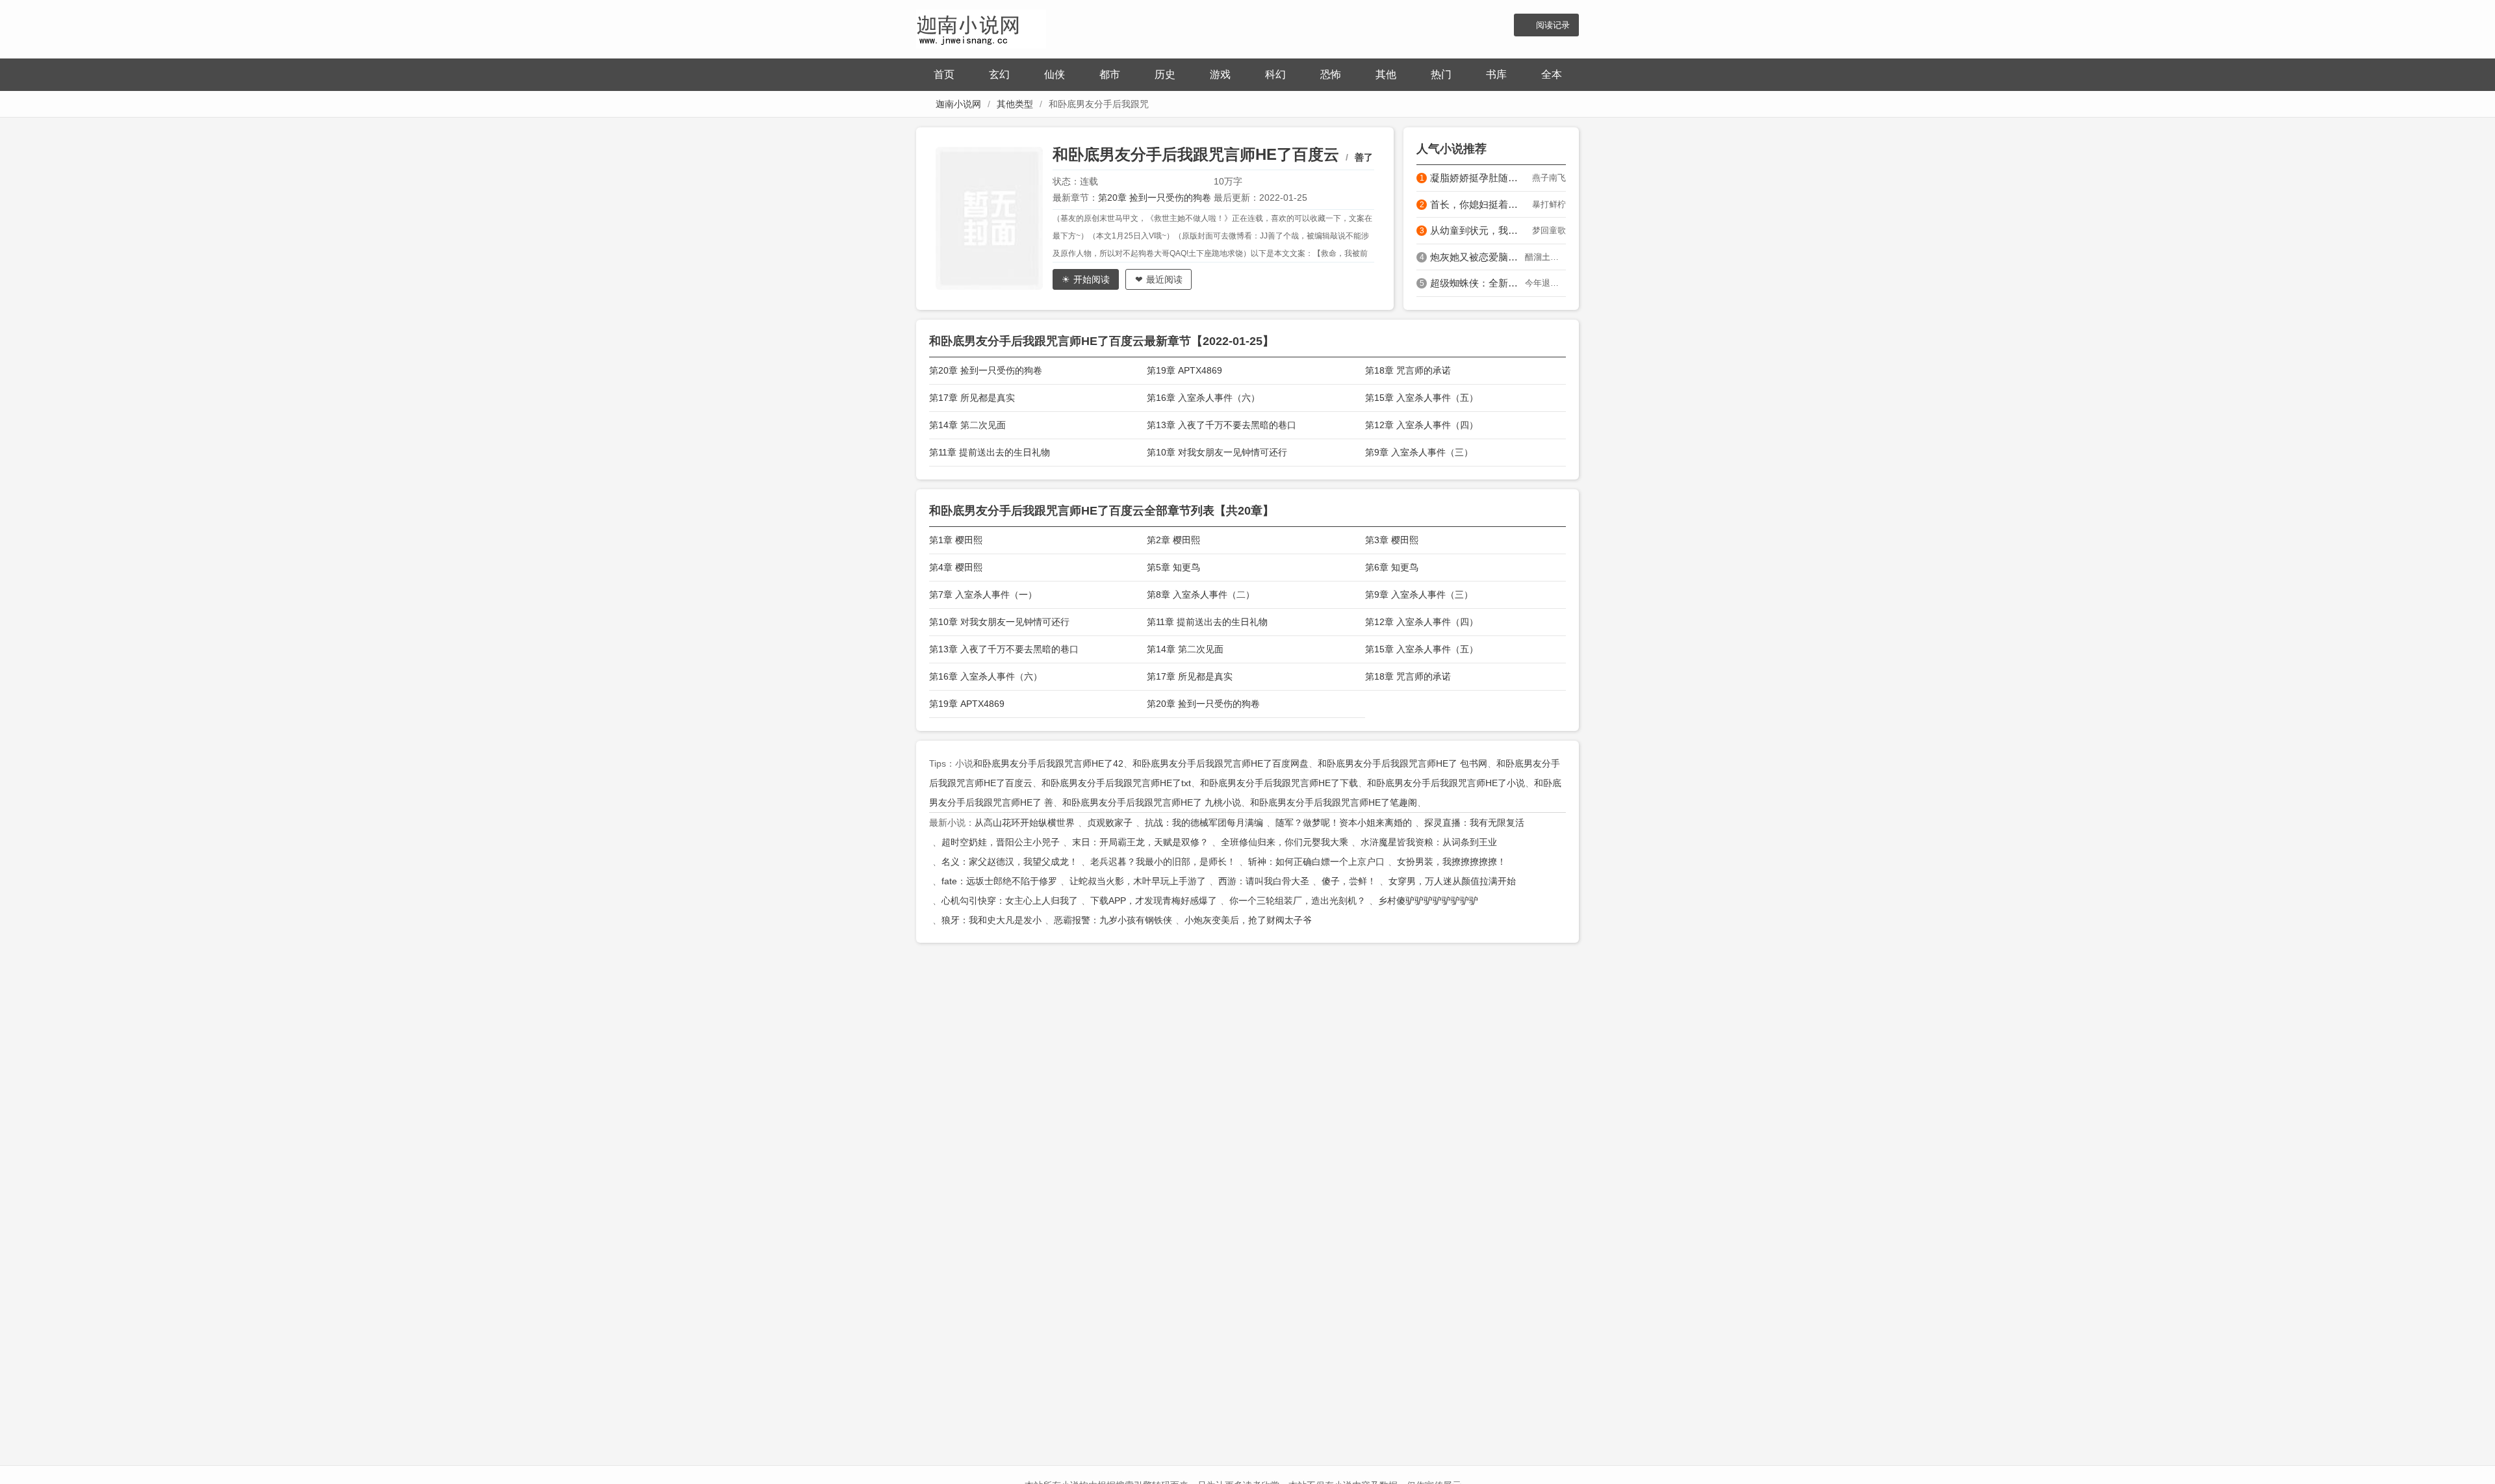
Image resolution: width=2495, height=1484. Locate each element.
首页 (944, 74)
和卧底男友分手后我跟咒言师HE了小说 (1446, 783)
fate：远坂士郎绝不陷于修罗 (999, 881)
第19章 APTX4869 (1184, 370)
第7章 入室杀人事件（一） (983, 595)
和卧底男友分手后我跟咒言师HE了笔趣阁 (1334, 802)
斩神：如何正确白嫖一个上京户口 (1316, 862)
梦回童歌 (1549, 230)
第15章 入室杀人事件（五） (1422, 398)
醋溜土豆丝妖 (1545, 257)
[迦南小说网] (981, 28)
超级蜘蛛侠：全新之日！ (1478, 283)
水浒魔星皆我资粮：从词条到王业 (1429, 842)
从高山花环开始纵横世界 (1025, 823)
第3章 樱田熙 (1392, 540)
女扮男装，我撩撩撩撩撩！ (1452, 862)
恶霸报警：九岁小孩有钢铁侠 (1113, 920)
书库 (1496, 74)
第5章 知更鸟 (1173, 567)
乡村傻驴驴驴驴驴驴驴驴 (1428, 901)
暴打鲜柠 (1549, 204)
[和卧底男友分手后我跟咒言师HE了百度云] (994, 218)
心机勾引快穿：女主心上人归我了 (1010, 901)
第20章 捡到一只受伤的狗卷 (1155, 198)
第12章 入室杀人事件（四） (1422, 425)
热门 (1441, 74)
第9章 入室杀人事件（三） (1419, 452)
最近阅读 (1164, 279)
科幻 (1275, 74)
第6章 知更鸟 (1392, 567)
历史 (1165, 74)
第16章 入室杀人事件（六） (1203, 398)
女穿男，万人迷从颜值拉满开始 (1452, 881)
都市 (1110, 74)
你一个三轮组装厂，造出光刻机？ (1298, 901)
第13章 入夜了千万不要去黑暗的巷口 (1222, 425)
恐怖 (1331, 74)
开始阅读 (1092, 279)
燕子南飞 (1549, 178)
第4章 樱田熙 (956, 567)
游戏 (1220, 74)
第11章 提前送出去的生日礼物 (990, 452)
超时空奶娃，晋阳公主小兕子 (1001, 842)
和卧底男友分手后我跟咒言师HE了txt (1116, 783)
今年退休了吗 (1545, 283)
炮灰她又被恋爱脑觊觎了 (1478, 257)
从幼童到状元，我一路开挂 (1478, 230)
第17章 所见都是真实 (972, 398)
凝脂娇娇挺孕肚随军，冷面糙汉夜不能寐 (1478, 178)
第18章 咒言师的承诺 (1408, 370)
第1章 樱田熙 (956, 540)
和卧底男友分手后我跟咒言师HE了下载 (1279, 783)
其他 (1386, 74)
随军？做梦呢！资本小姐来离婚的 (1344, 823)
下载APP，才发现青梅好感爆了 (1154, 901)
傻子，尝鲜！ (1349, 881)
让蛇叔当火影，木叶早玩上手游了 (1138, 881)
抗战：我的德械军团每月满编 (1204, 823)
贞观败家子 (1110, 823)
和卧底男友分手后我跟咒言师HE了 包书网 (1402, 763)
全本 (1552, 74)
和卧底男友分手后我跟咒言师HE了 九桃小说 (1152, 802)
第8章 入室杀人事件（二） (1201, 595)
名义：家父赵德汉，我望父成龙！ (1010, 862)
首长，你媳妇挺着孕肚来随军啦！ (1478, 204)
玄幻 (999, 74)
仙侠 (1055, 74)
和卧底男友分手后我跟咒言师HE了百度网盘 (1221, 763)
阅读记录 (1553, 25)
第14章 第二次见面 (967, 425)
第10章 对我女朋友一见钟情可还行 (1217, 452)
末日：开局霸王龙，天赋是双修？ (1140, 842)
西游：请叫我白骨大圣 (1264, 881)
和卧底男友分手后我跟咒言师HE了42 (1048, 763)
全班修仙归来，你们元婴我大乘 (1285, 842)
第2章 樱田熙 (1173, 540)
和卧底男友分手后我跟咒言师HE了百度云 (1196, 154)
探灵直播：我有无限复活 (1474, 823)
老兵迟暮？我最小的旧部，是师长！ (1163, 862)
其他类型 (1015, 104)
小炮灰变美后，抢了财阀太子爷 (1248, 920)
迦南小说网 (958, 104)
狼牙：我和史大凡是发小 (992, 920)
